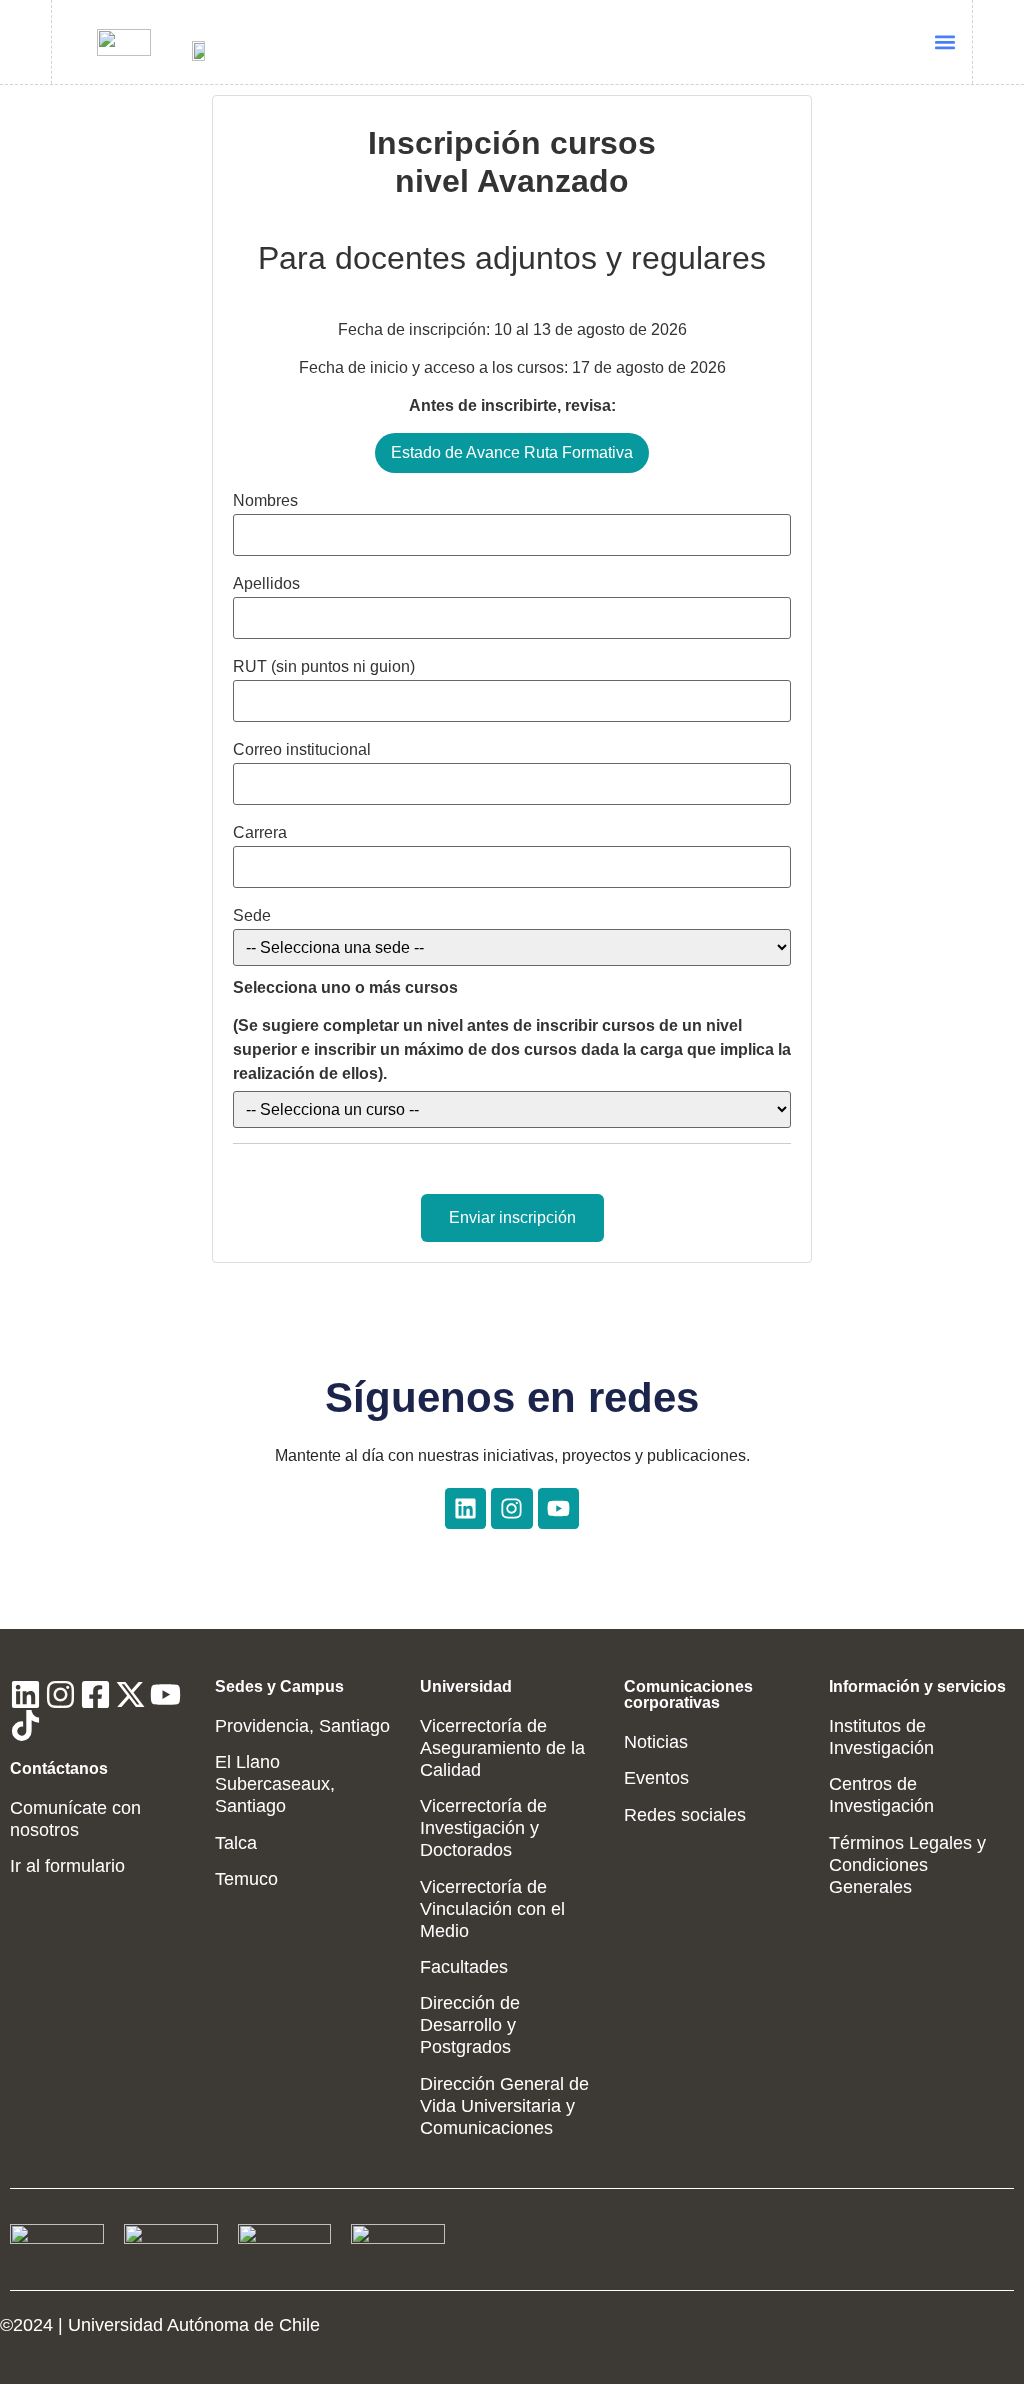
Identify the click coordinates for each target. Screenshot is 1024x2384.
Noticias (656, 1742)
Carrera (260, 833)
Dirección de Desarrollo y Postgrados (470, 2025)
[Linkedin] (465, 1508)
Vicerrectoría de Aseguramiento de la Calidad (502, 1748)
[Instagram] (511, 1508)
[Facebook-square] (95, 1694)
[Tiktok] (25, 1725)
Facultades (464, 1967)
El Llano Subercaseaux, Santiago (275, 1784)
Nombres (265, 501)
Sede (252, 916)
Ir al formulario (67, 1866)
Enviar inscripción (512, 1217)
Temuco (246, 1879)
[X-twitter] (130, 1694)
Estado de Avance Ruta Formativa (512, 452)
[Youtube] (558, 1508)
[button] (945, 42)
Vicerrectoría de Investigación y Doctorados (483, 1828)
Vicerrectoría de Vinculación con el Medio (492, 1909)
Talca (236, 1843)
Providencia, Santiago (302, 1726)
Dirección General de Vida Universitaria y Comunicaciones (504, 2106)
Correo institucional (302, 750)
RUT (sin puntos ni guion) (324, 667)
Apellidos (266, 584)
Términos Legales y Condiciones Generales (907, 1865)
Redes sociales (685, 1815)
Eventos (656, 1778)
